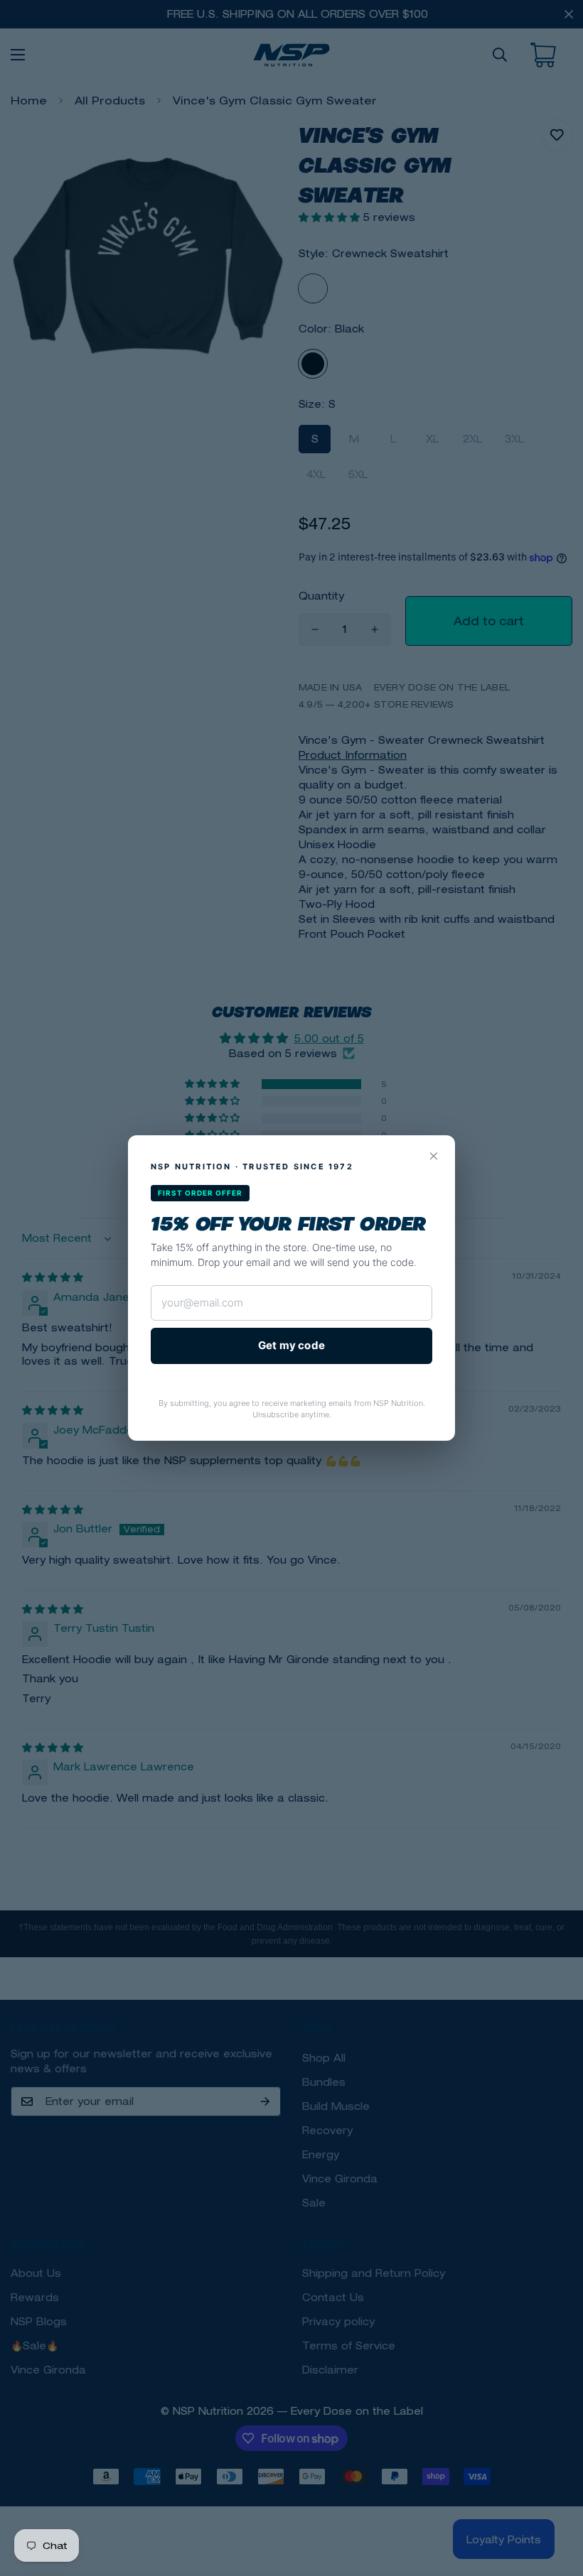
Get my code (291, 1345)
